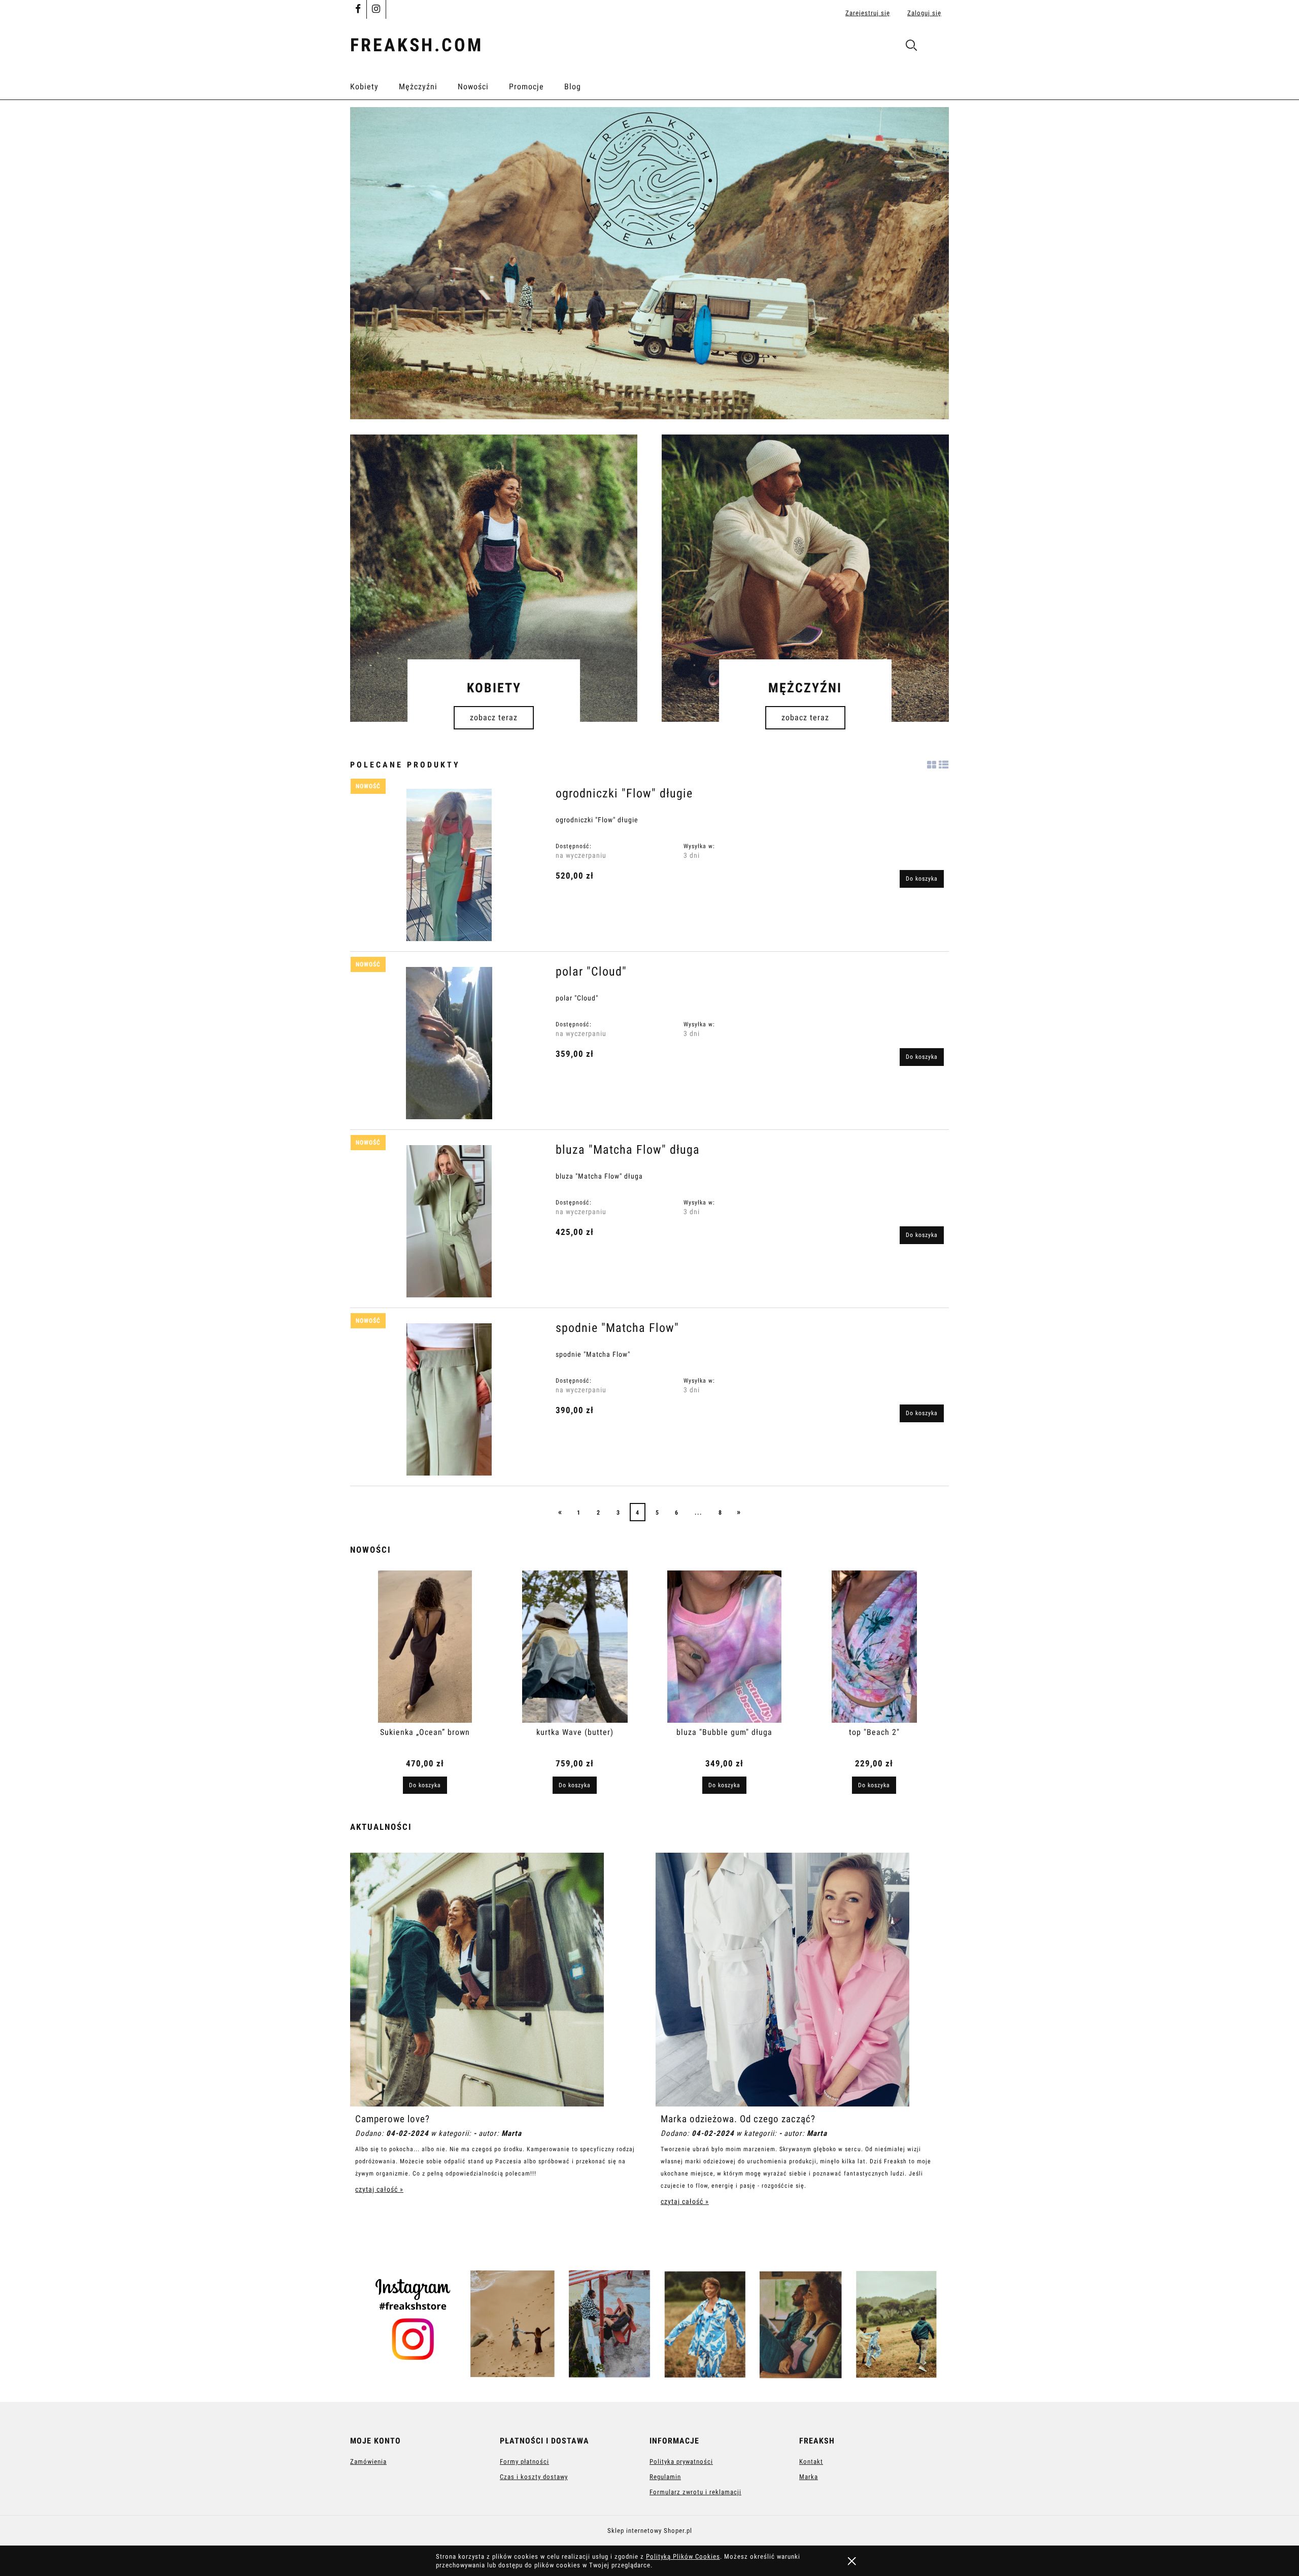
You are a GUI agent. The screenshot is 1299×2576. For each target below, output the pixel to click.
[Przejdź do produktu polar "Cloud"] (449, 1043)
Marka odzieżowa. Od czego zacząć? (738, 2119)
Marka (809, 2477)
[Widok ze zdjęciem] (932, 763)
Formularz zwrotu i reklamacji (695, 2492)
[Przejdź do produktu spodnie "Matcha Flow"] (449, 1399)
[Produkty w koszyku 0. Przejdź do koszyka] (938, 47)
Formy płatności (524, 2462)
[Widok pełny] (944, 763)
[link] (649, 263)
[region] (649, 263)
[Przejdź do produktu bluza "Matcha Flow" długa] (449, 1221)
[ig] (376, 10)
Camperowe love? (392, 2119)
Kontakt (811, 2462)
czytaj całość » (379, 2189)
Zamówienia (368, 2462)
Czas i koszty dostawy (534, 2477)
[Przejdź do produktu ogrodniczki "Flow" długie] (449, 865)
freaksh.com (417, 45)
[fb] (358, 10)
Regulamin (665, 2477)
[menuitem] (374, 87)
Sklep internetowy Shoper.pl (650, 2531)
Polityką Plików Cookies (683, 2556)
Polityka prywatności (681, 2462)
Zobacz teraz (494, 717)
